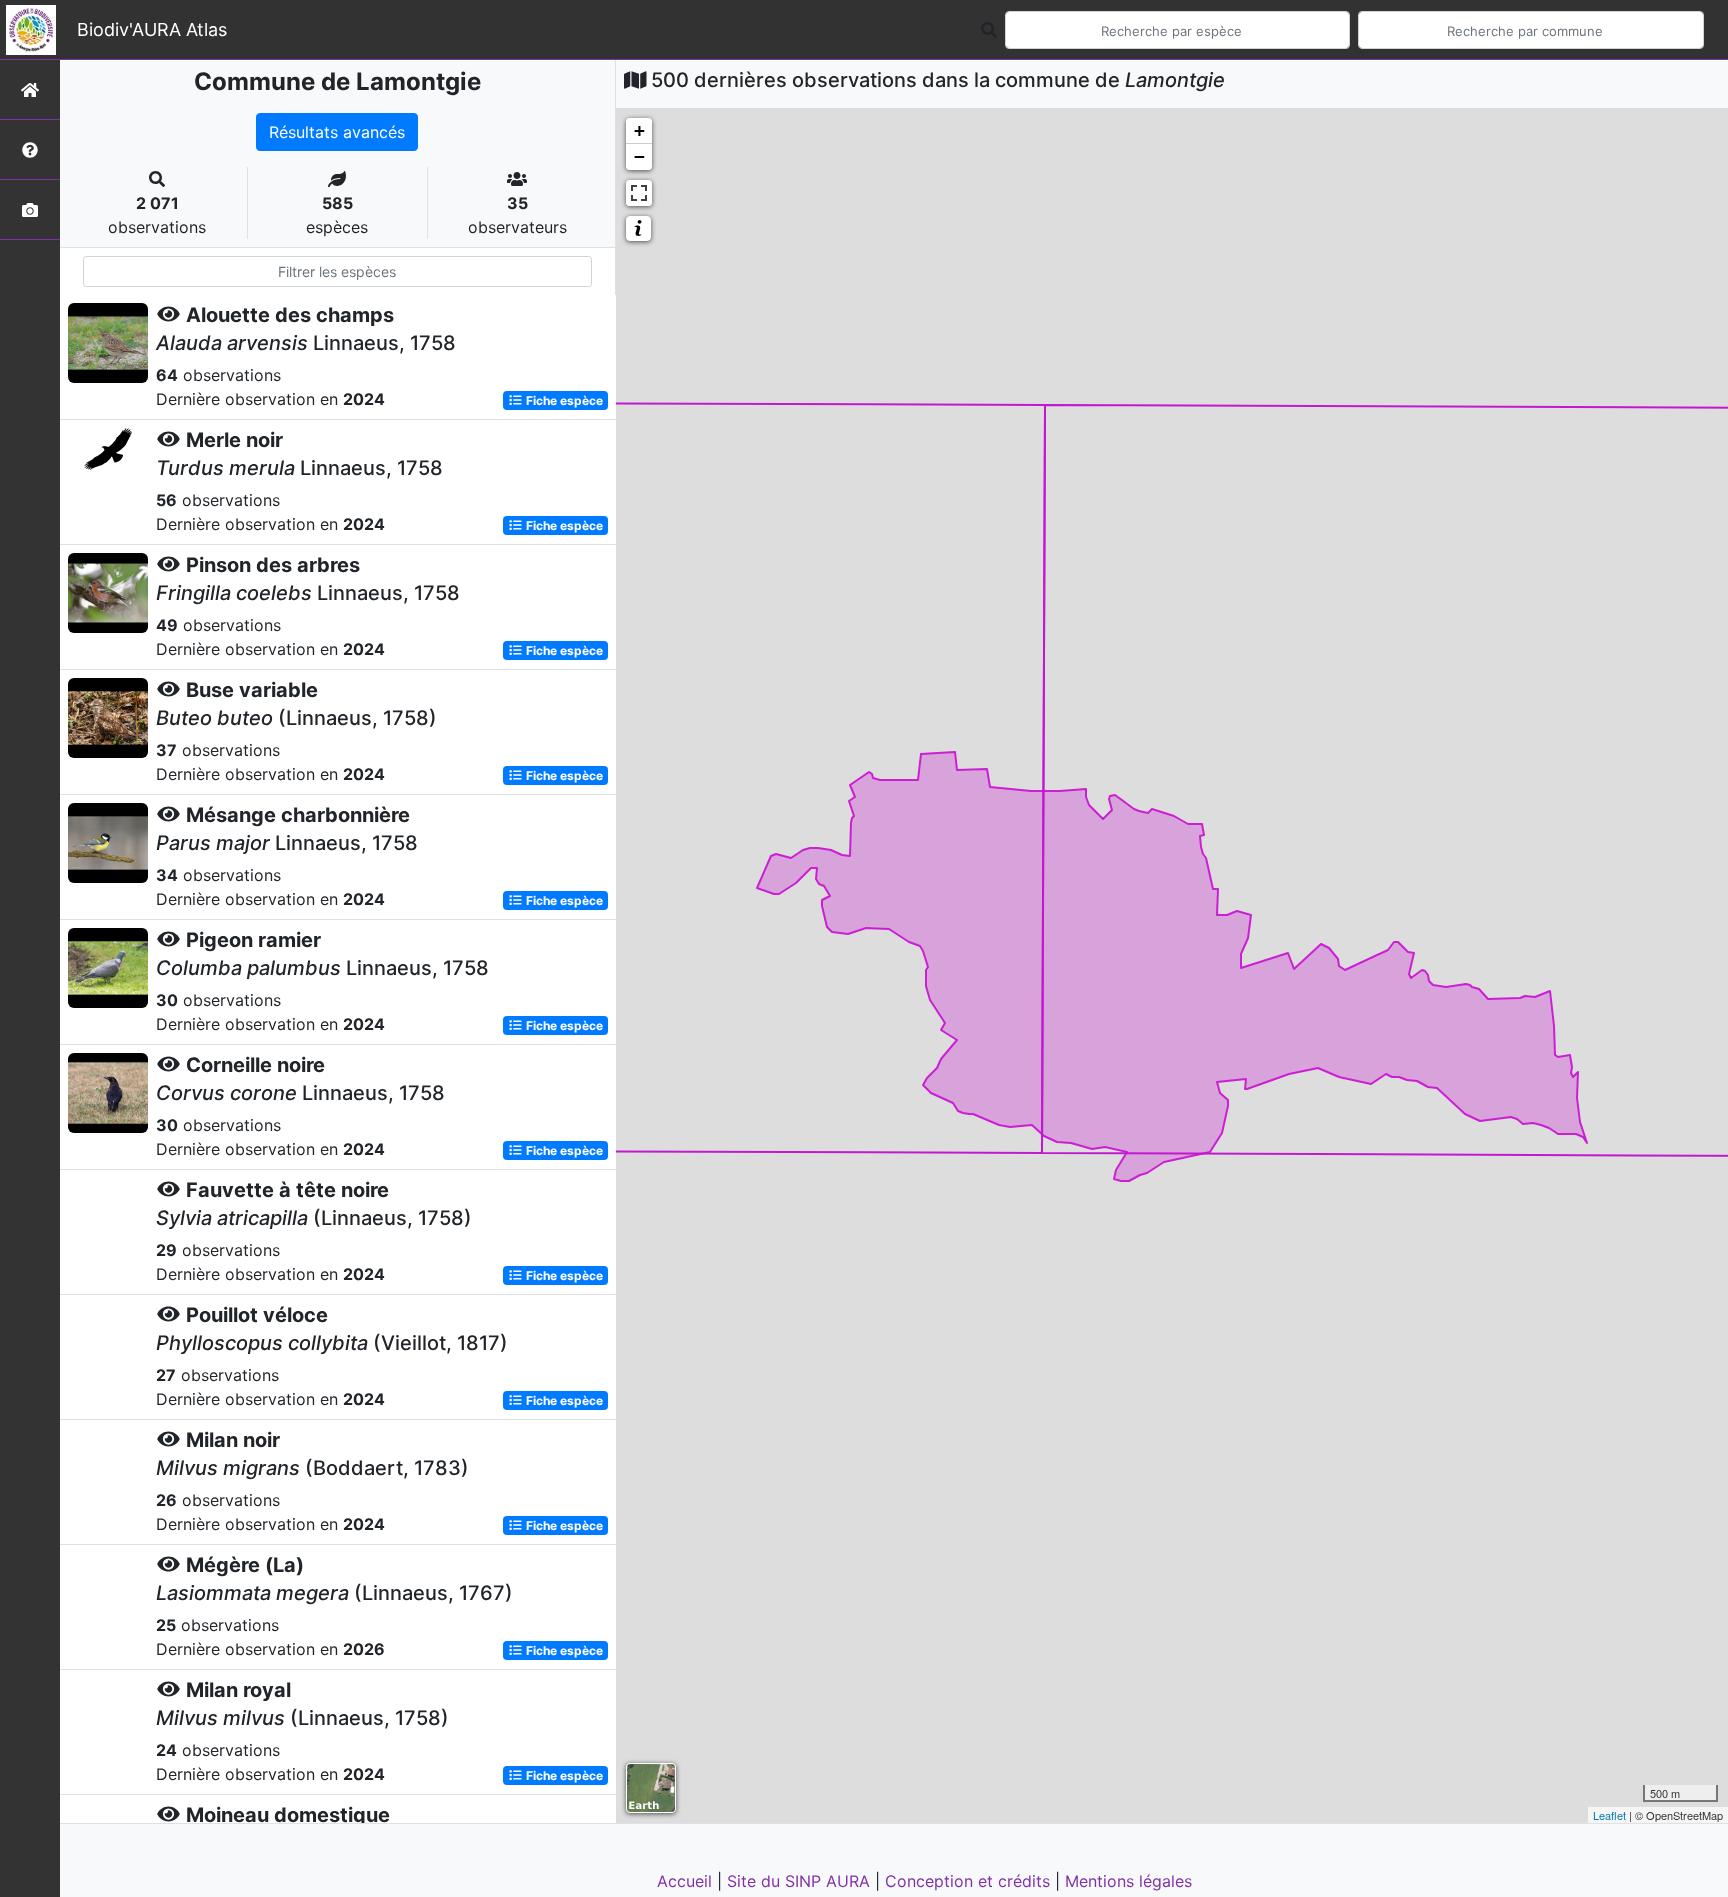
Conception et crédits (970, 1881)
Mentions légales (1128, 1881)
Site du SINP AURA (801, 1881)
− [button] (639, 156)
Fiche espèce (563, 400)
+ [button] (639, 130)
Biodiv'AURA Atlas (152, 29)
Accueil (687, 1881)
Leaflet (1609, 1815)
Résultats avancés (337, 132)
